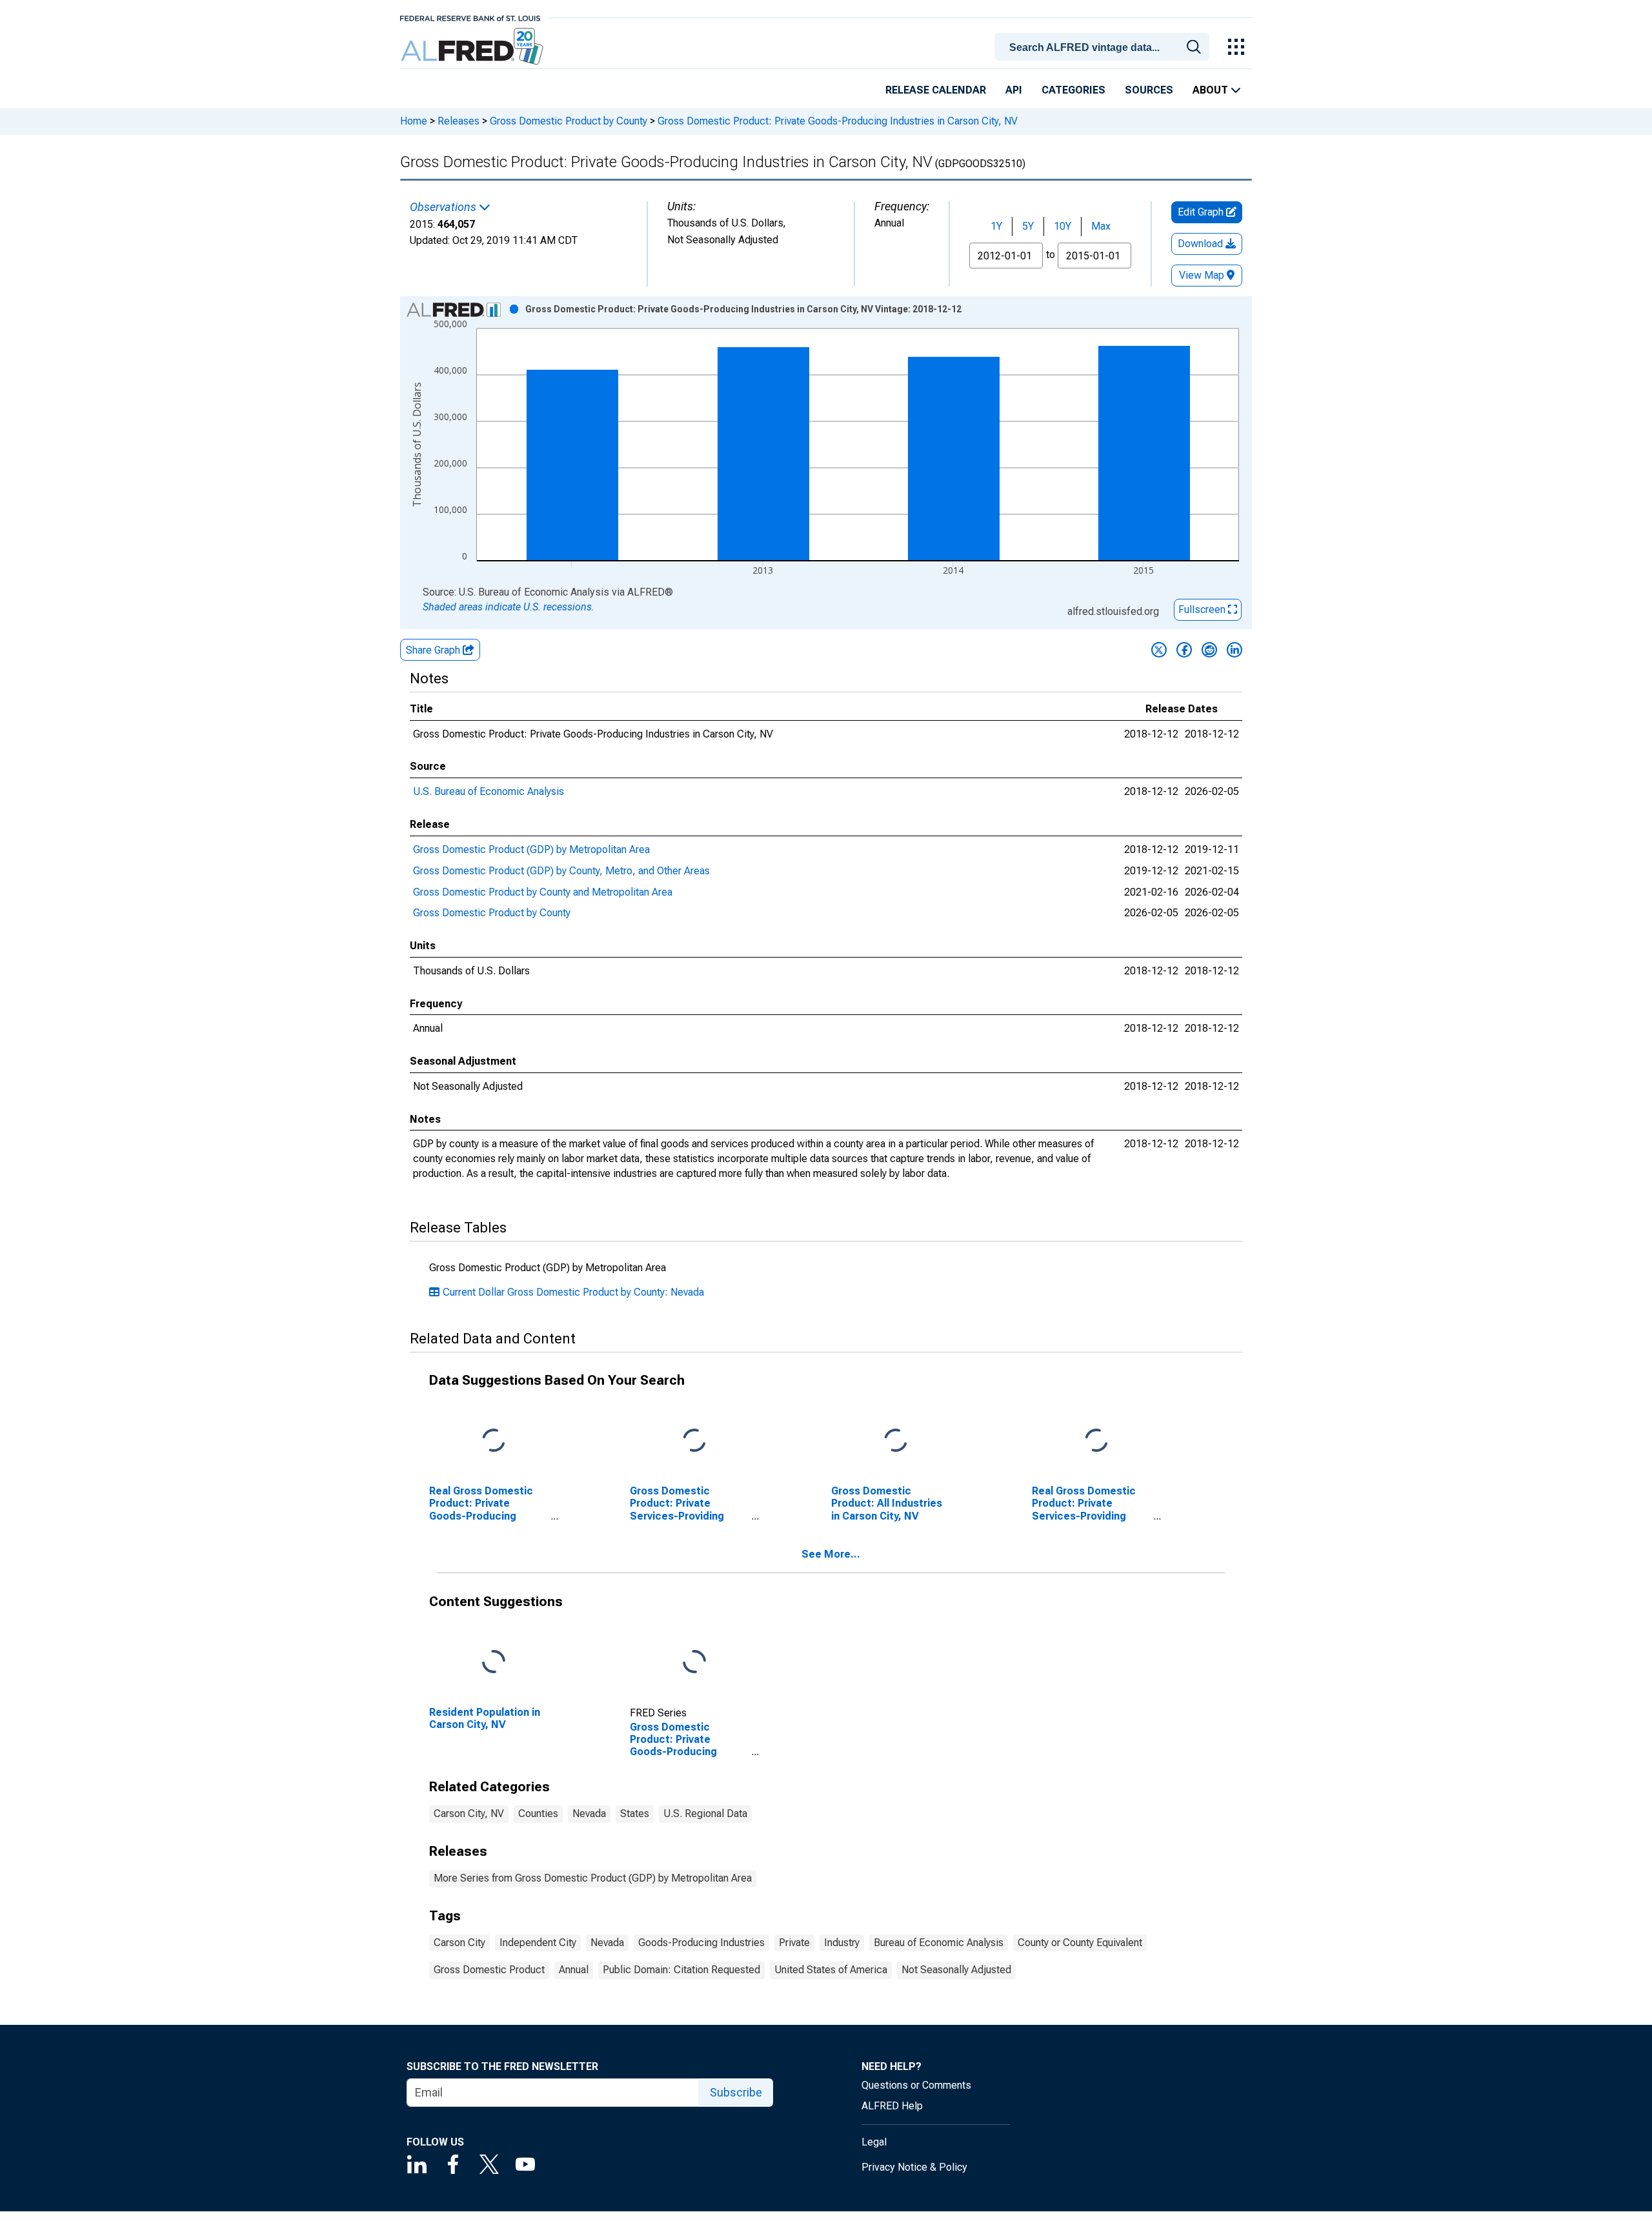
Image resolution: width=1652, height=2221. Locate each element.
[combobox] (1104, 46)
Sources (1149, 90)
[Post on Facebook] (1184, 650)
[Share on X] (1159, 650)
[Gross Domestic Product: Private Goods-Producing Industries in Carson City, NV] (694, 1663)
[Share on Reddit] (1209, 650)
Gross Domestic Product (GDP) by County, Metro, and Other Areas (561, 871)
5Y (1028, 226)
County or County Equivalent (1080, 1943)
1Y (996, 226)
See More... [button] (831, 1554)
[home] (473, 47)
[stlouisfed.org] (470, 17)
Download (1202, 244)
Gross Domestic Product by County (569, 121)
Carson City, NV (469, 1814)
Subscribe (736, 2092)
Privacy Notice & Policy (914, 2167)
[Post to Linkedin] (1234, 650)
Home (414, 121)
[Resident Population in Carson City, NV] (494, 1663)
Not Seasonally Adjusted (956, 1970)
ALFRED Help (892, 2106)
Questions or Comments (916, 2085)
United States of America (831, 1970)
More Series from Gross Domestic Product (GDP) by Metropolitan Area (593, 1878)
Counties (538, 1814)
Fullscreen (1203, 609)
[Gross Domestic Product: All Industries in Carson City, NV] (896, 1441)
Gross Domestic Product (489, 1970)
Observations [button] (444, 207)
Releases (458, 121)
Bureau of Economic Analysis (939, 1943)
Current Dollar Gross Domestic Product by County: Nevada (573, 1292)
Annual (574, 1970)
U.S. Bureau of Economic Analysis (489, 791)
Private (794, 1943)
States (635, 1814)
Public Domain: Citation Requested (681, 1970)
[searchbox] (1104, 48)
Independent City (538, 1943)
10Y (1063, 226)
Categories (1073, 90)
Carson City (459, 1943)
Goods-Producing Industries (701, 1943)
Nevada (589, 1814)
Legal (874, 2142)
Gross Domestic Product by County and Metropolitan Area (543, 892)
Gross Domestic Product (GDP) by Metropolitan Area (531, 849)
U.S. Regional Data (705, 1814)
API (1014, 90)
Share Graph (434, 650)
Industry (842, 1943)
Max (1101, 226)
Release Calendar (936, 90)
